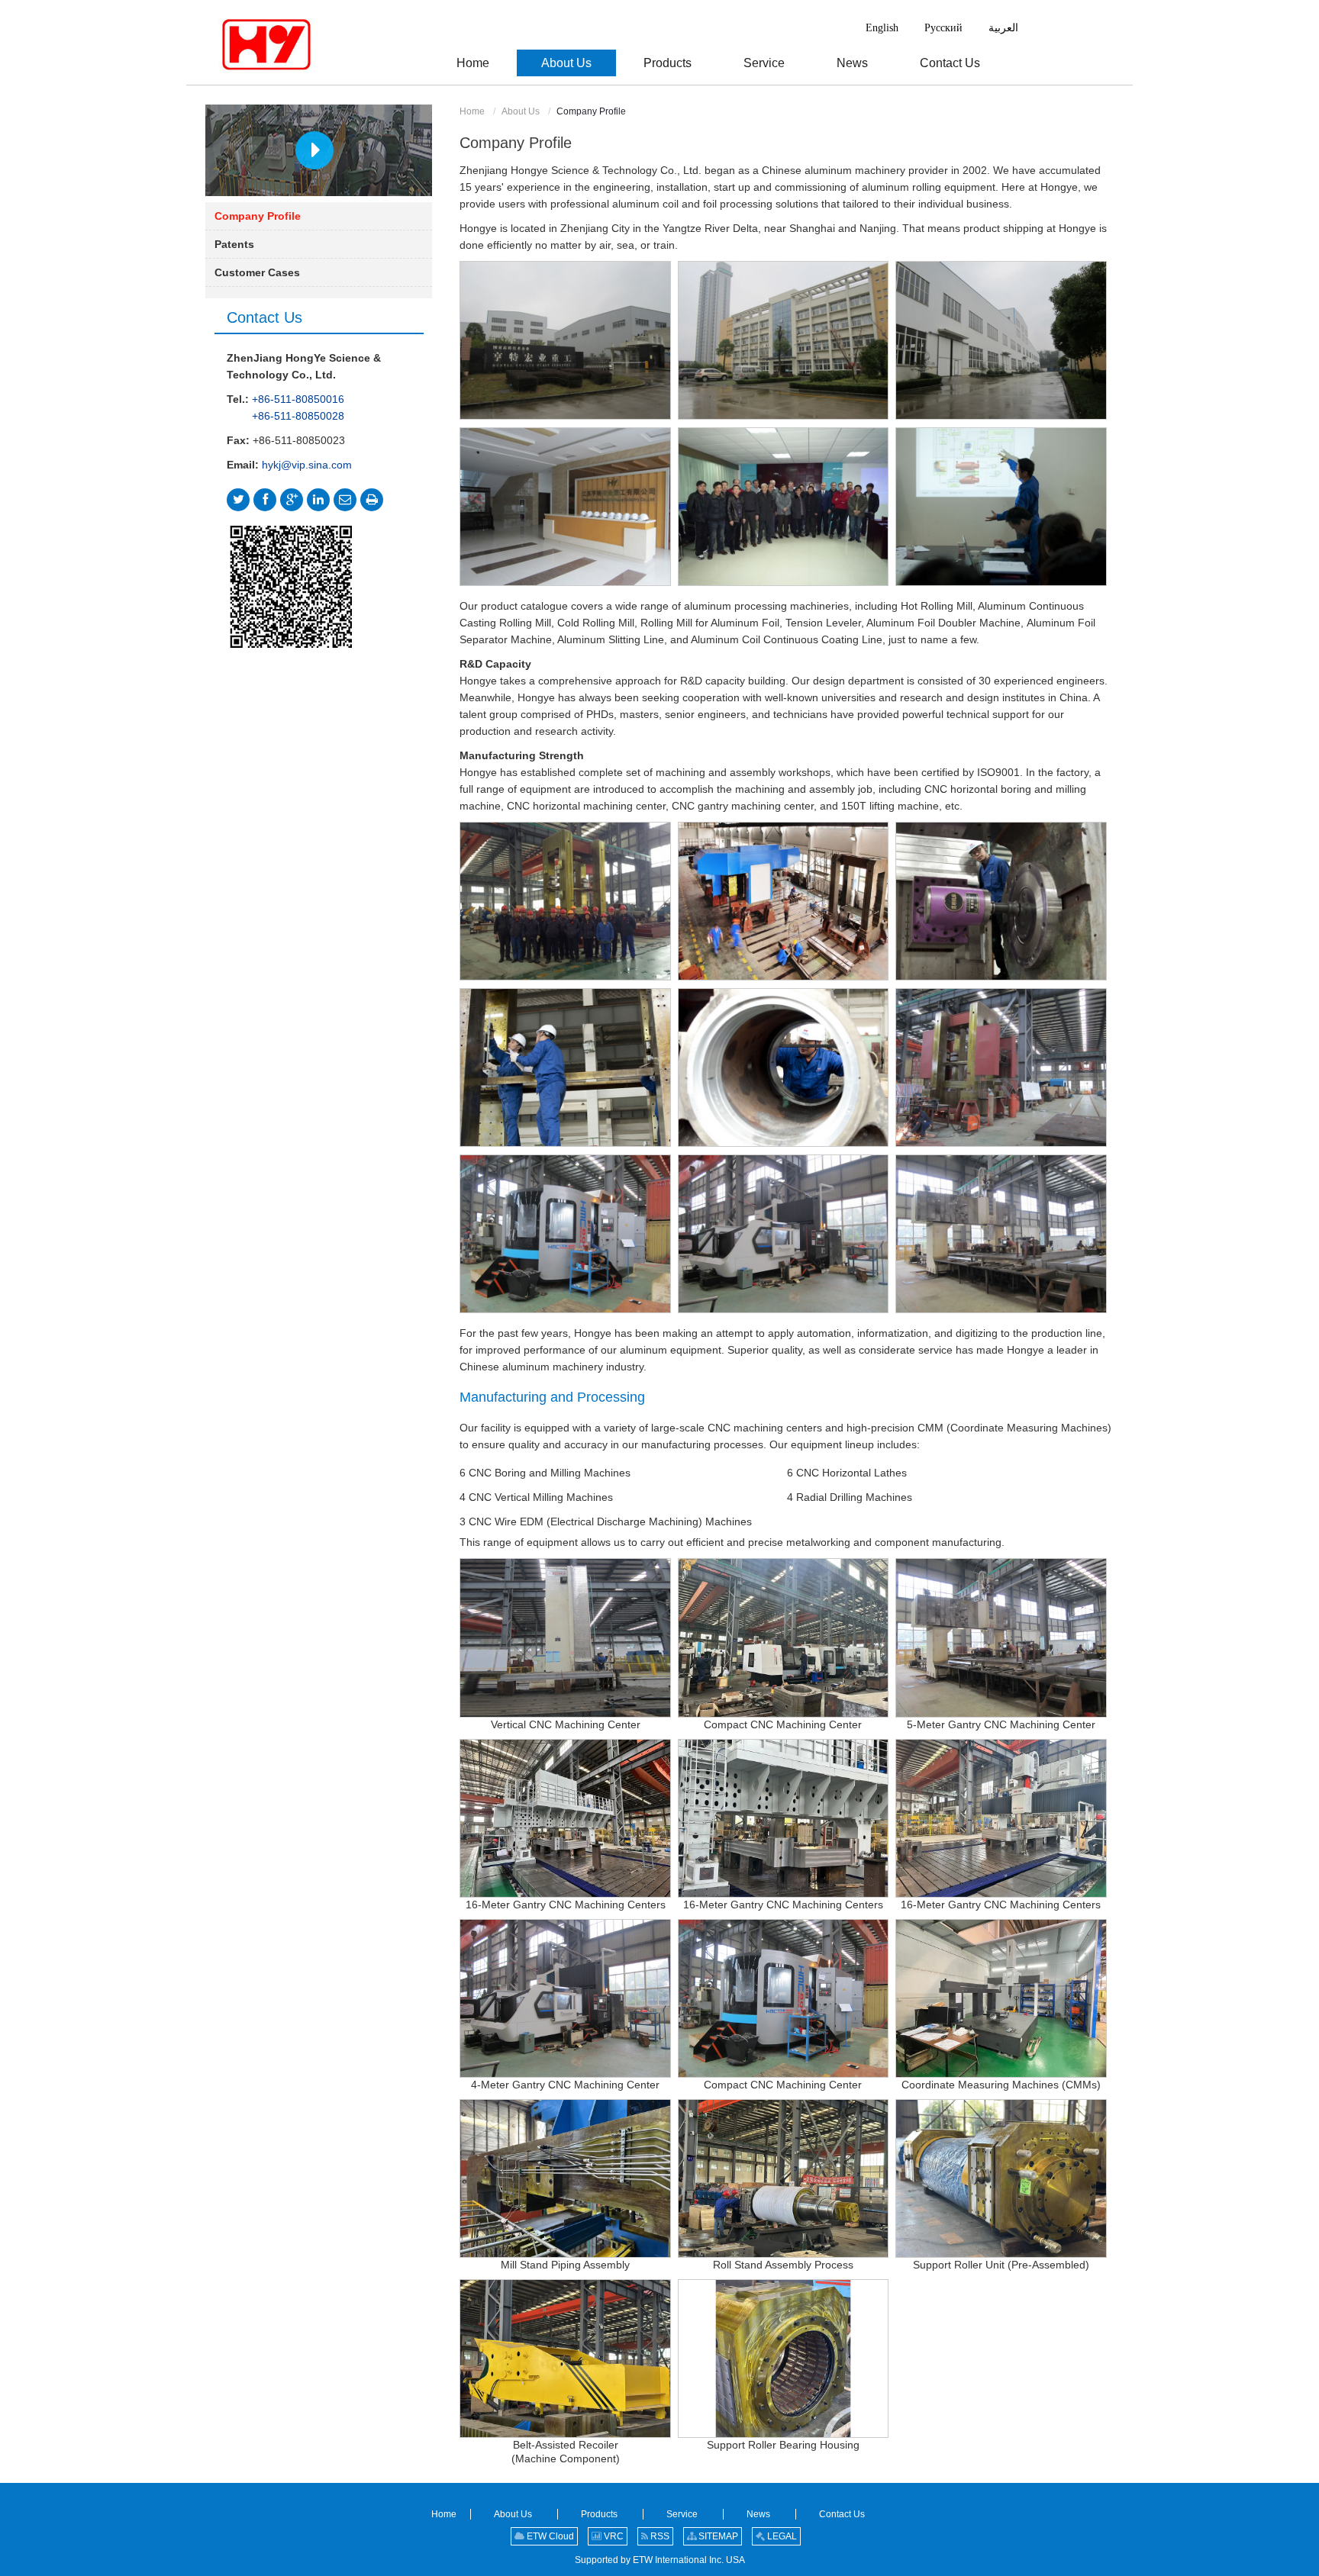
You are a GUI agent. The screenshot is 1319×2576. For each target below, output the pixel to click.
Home (472, 111)
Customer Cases (257, 272)
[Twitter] (238, 500)
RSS (659, 2536)
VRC (613, 2536)
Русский (943, 28)
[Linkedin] (318, 500)
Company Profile (258, 216)
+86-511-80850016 (298, 399)
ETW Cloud (549, 2536)
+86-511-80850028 (298, 416)
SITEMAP (717, 2536)
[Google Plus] (292, 500)
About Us (521, 111)
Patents (234, 244)
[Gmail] (345, 500)
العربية (1003, 28)
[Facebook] (265, 500)
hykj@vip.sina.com (307, 465)
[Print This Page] (372, 500)
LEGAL (781, 2536)
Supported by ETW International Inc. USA (660, 2560)
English (882, 28)
